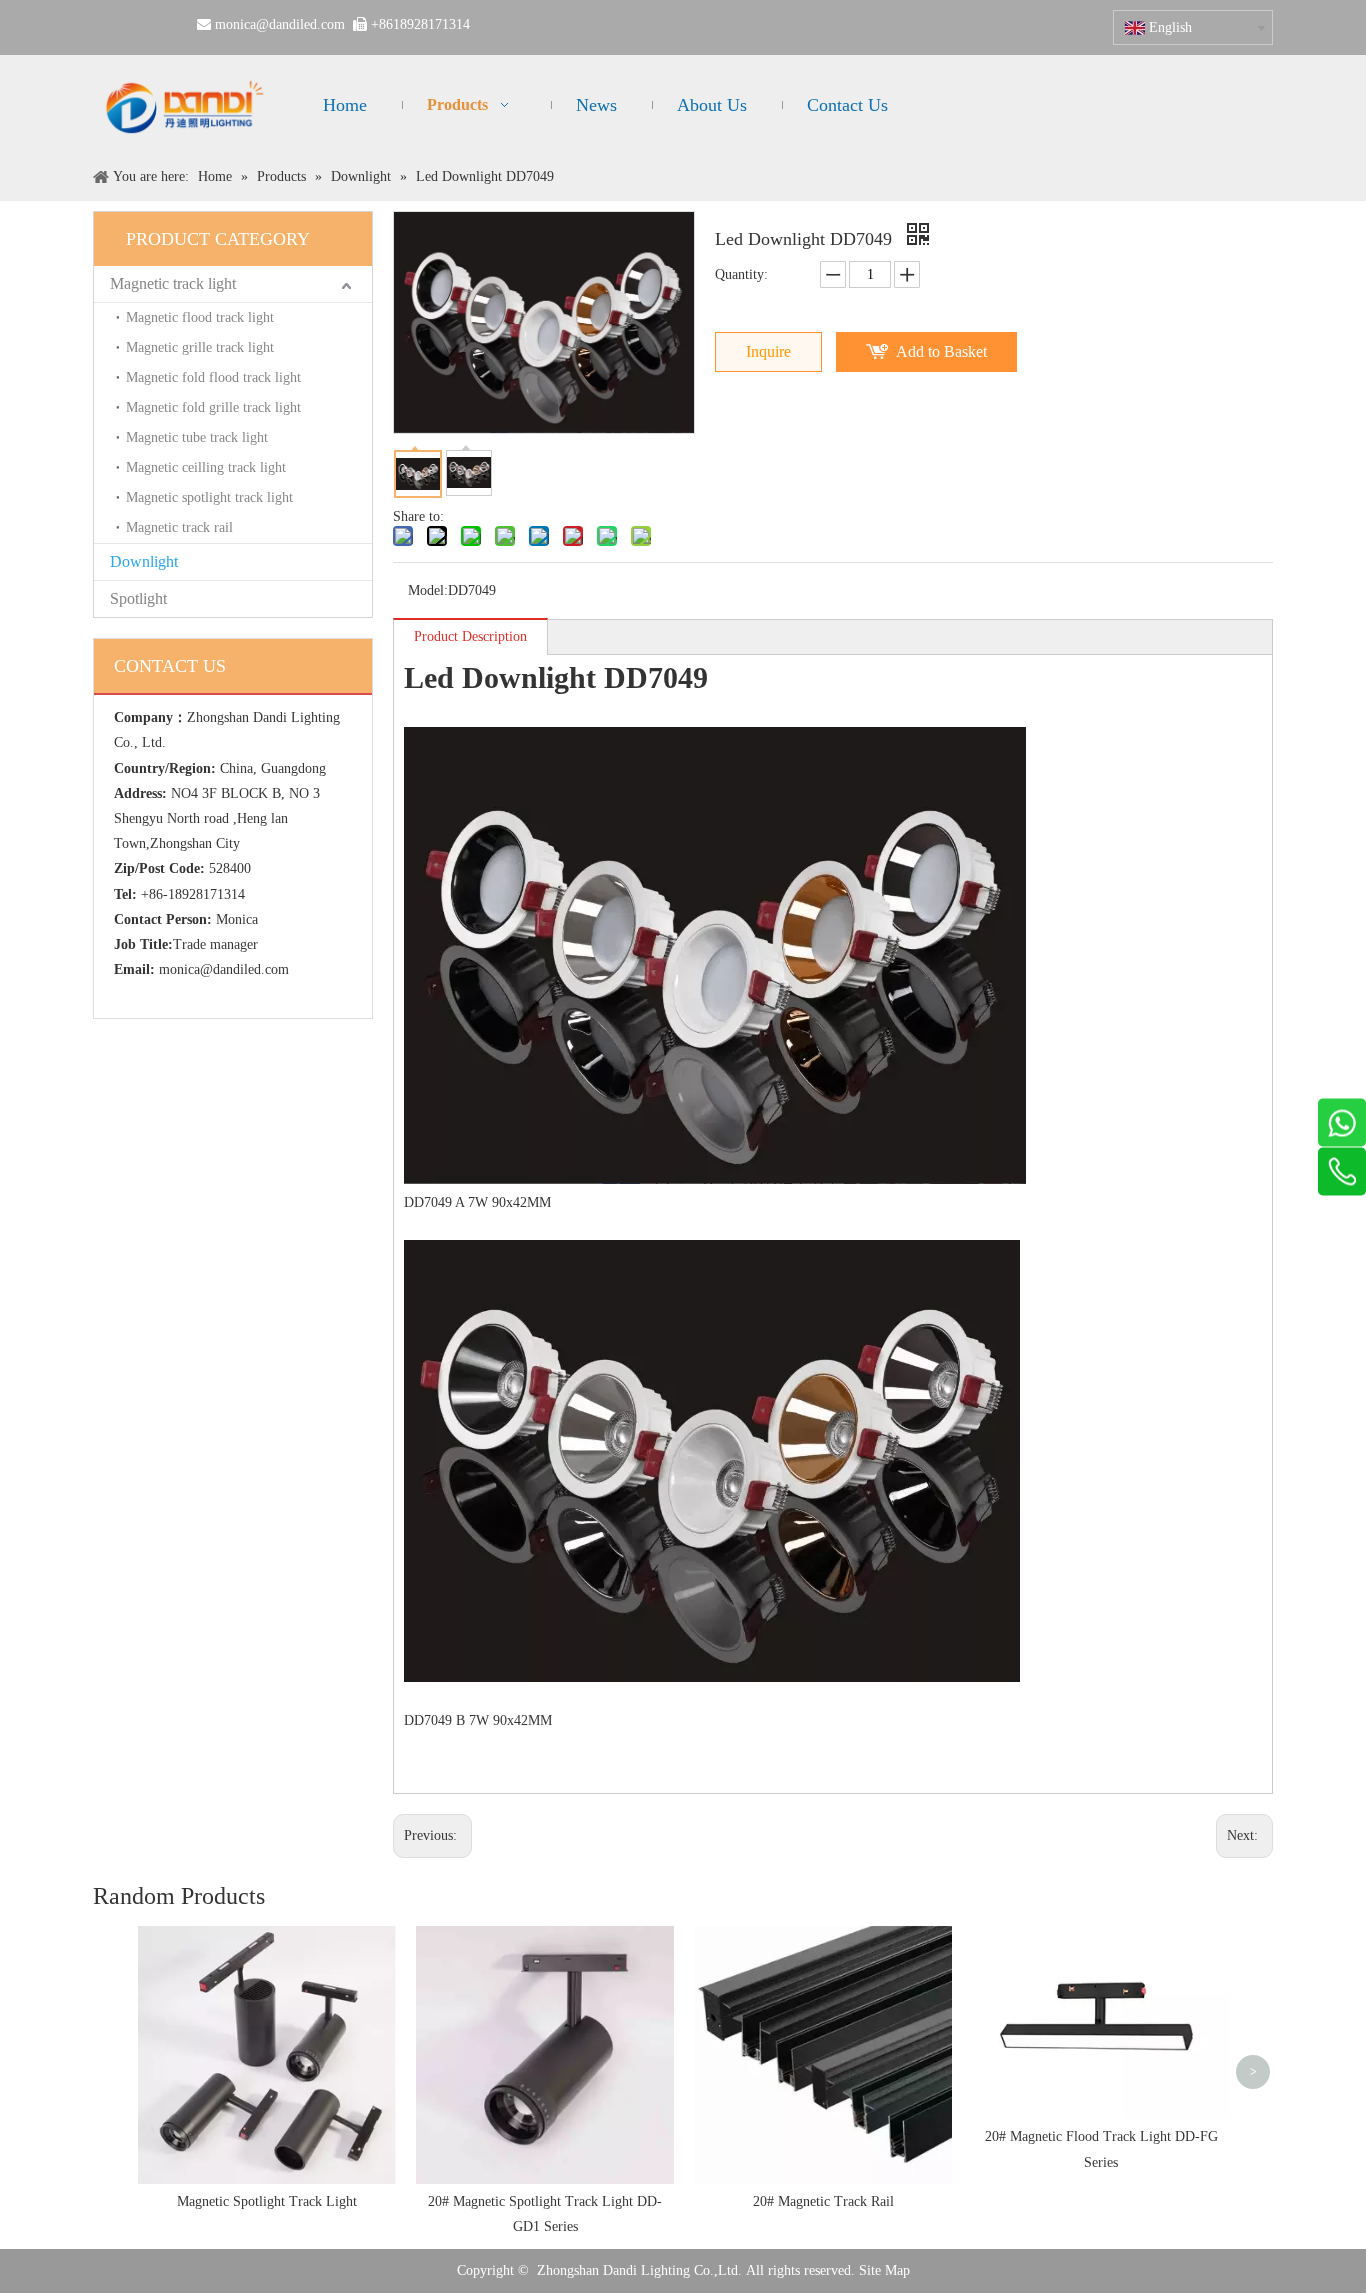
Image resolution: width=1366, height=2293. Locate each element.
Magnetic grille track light (200, 347)
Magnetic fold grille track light (213, 407)
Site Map (884, 2270)
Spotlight (138, 598)
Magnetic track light (173, 283)
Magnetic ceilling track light (206, 467)
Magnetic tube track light (197, 437)
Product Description (470, 636)
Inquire (768, 351)
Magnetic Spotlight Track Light (267, 2201)
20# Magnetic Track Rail (823, 2201)
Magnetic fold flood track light (213, 377)
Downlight (144, 561)
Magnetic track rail (179, 527)
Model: (428, 590)
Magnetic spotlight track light (209, 497)
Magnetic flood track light (200, 317)
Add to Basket (941, 351)
